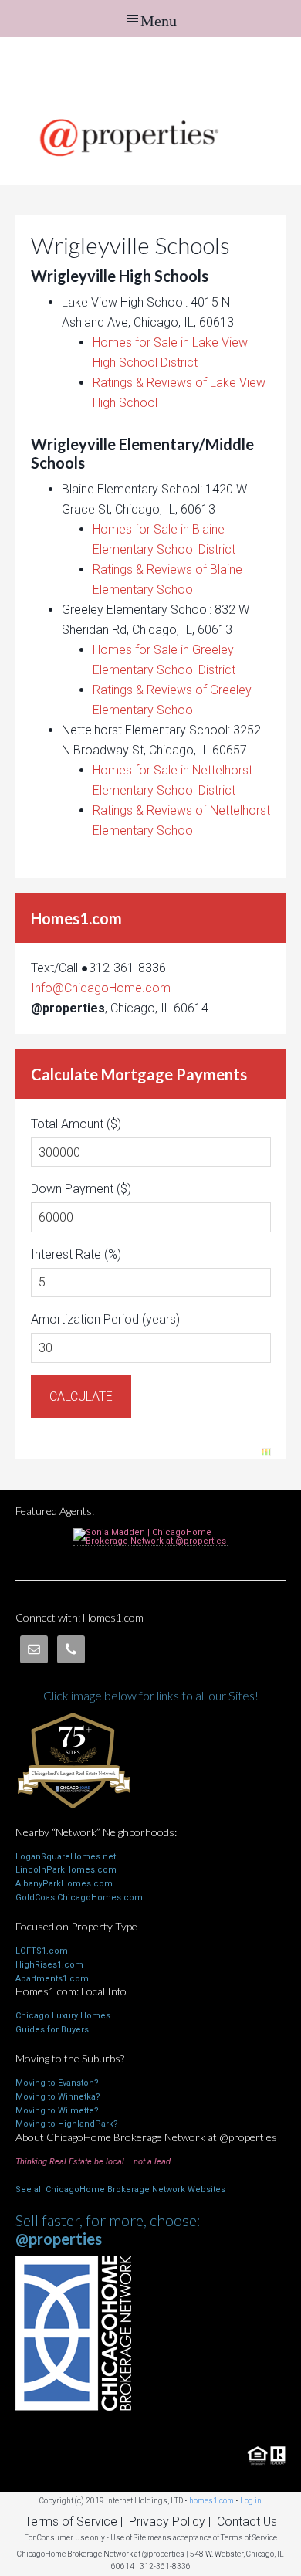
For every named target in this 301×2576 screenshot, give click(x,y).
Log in (251, 2501)
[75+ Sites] (73, 1819)
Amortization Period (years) (105, 1319)
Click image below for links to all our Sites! (151, 1695)
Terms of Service (71, 2522)
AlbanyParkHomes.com (64, 1884)
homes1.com (211, 2501)
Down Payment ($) (81, 1189)
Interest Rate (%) (76, 1254)
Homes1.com (150, 71)
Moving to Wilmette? (57, 2111)
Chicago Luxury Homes (63, 2016)
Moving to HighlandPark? (67, 2124)
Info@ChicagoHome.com (101, 988)
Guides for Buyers (52, 2030)
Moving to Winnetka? (58, 2097)
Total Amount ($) (76, 1124)
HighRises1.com (49, 1965)
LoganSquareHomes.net (66, 1857)
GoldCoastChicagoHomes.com (79, 1898)
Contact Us (247, 2522)
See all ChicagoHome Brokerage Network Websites (120, 2190)
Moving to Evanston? (57, 2083)
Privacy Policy (167, 2522)
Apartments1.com (52, 1979)
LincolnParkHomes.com (66, 1870)
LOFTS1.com (42, 1951)
